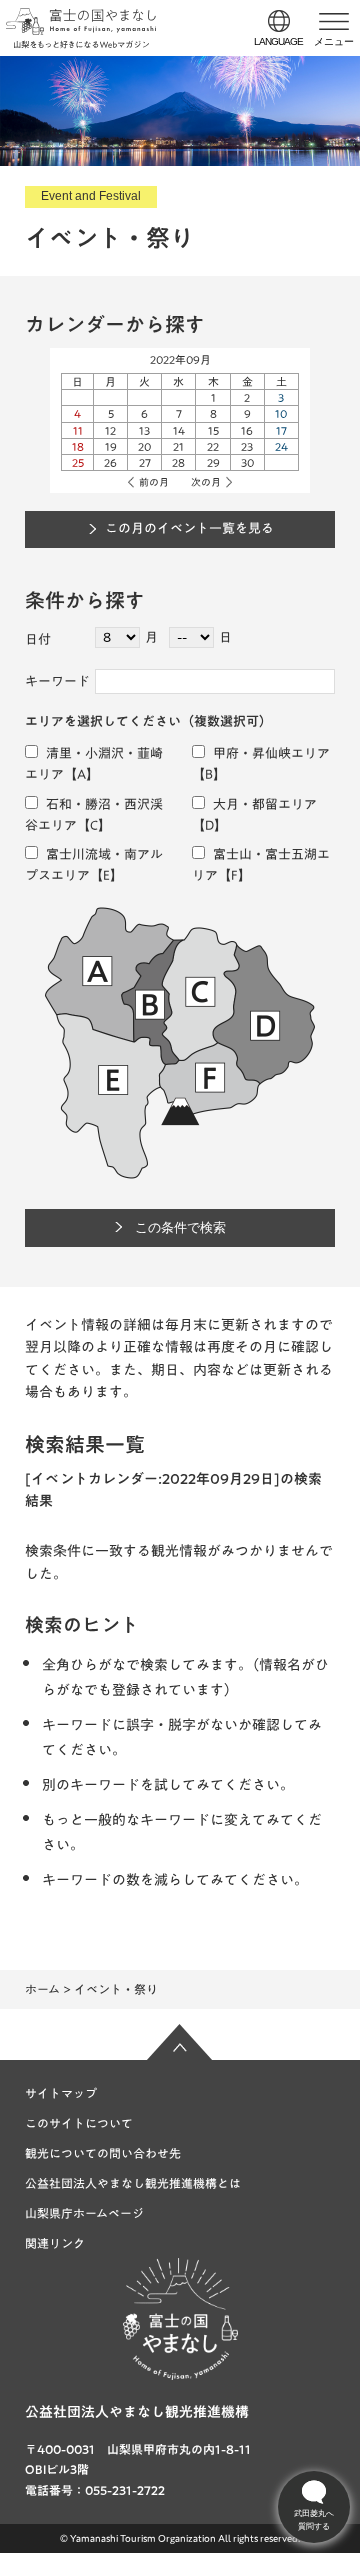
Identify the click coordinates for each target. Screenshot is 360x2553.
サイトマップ (61, 2093)
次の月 (206, 482)
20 (144, 446)
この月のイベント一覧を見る (189, 528)
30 (247, 462)
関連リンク (55, 2243)
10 (281, 413)
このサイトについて (79, 2123)
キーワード (57, 681)
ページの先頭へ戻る (180, 2042)
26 (110, 462)
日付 (38, 639)
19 (111, 446)
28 (178, 462)
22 (213, 446)
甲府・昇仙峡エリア (270, 753)
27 (145, 462)
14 (179, 430)
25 (78, 462)
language (278, 41)
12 (110, 430)
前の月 (154, 482)
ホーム (42, 1989)
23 (247, 446)
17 (281, 430)
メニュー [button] (334, 41)
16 (247, 430)
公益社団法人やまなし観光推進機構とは (133, 2183)
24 (281, 446)
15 (213, 430)
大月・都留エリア (263, 804)
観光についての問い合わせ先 (103, 2153)
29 (213, 462)
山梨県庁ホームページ (84, 2213)
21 (178, 446)
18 (78, 446)
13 (144, 430)
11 (78, 430)
